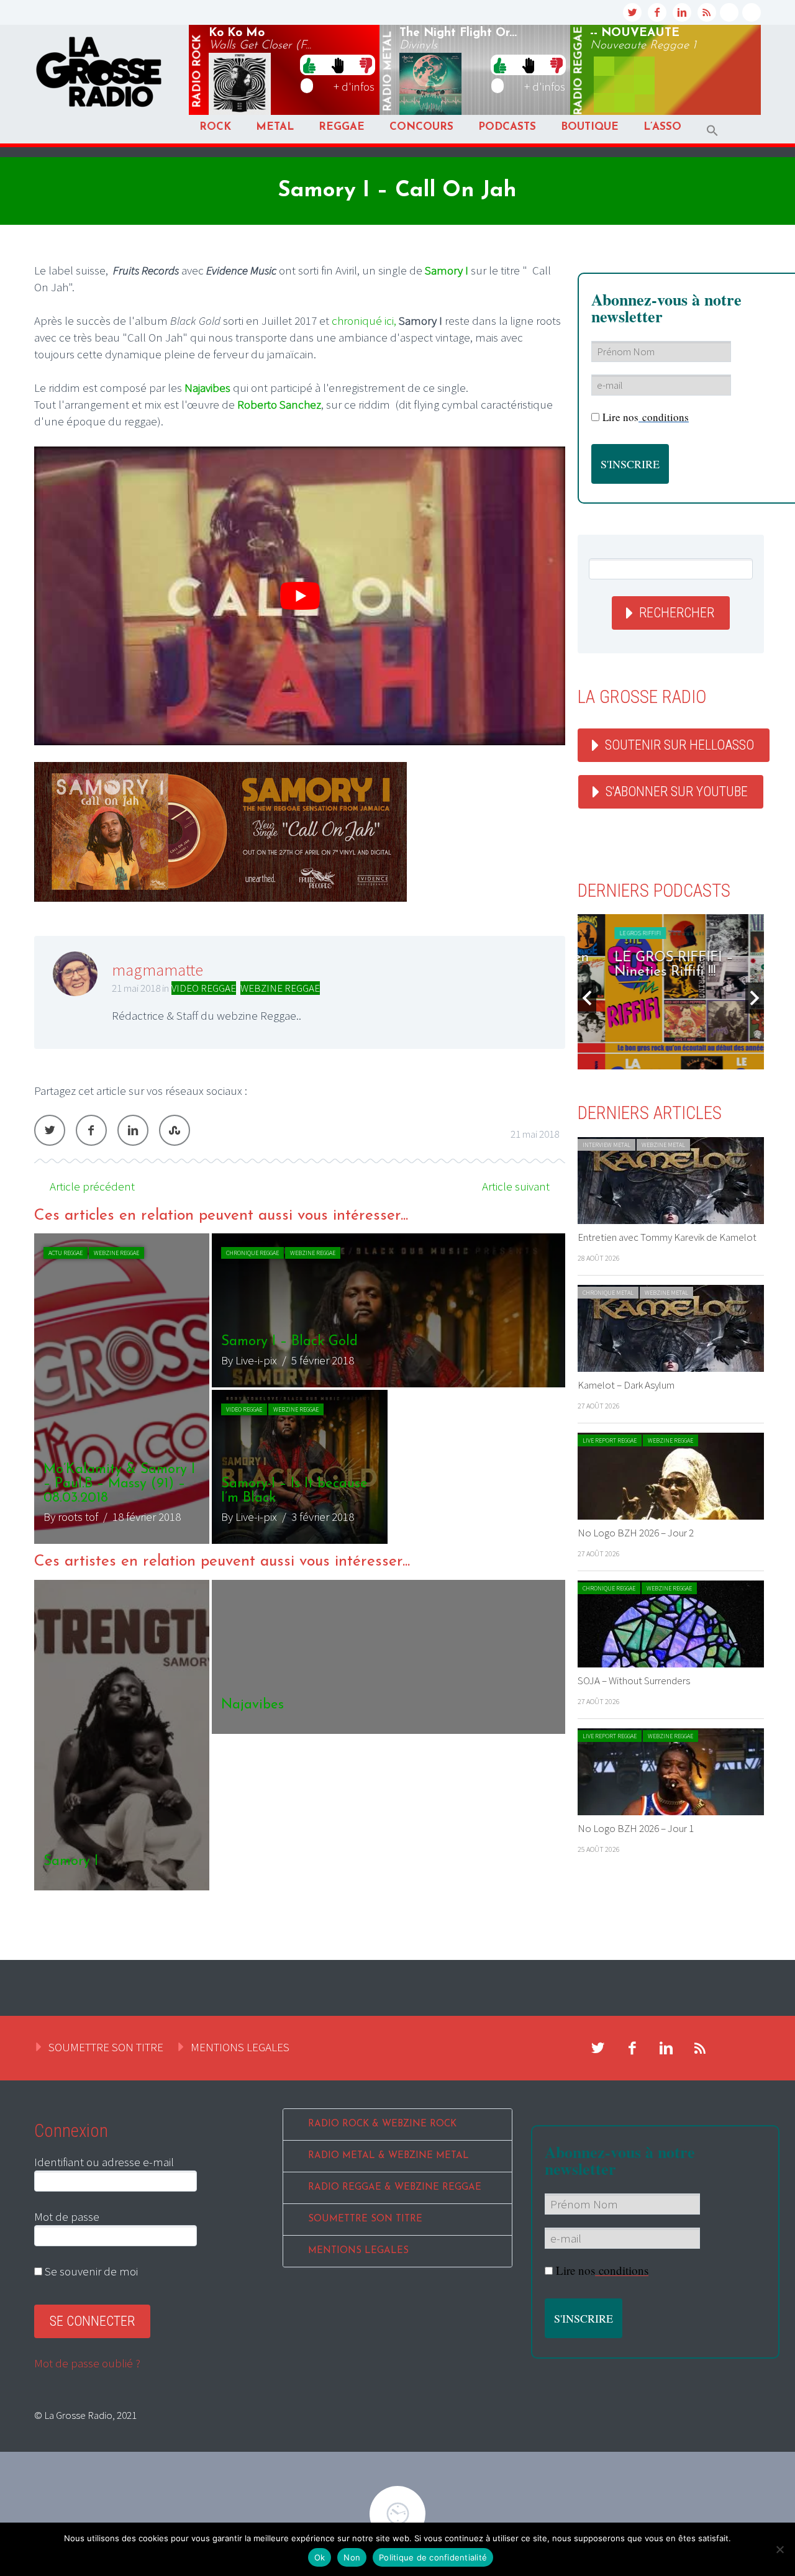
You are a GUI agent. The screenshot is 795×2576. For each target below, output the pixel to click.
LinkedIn (133, 1130)
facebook (657, 12)
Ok (320, 2557)
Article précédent (92, 1186)
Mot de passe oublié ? (87, 2363)
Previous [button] (587, 998)
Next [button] (755, 998)
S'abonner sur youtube (677, 791)
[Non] (779, 2549)
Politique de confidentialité (433, 2557)
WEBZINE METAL (663, 1145)
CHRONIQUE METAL (608, 1293)
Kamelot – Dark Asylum (626, 1385)
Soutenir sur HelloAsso (679, 745)
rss (707, 12)
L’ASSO (662, 127)
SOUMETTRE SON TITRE (106, 2047)
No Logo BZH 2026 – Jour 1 (636, 1828)
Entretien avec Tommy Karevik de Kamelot (667, 1237)
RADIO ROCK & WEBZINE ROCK (382, 2124)
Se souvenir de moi (90, 2271)
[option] (300, 1389)
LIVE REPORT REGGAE (610, 1440)
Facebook (91, 1130)
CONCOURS (421, 127)
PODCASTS (507, 127)
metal (388, 71)
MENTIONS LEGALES (240, 2047)
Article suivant (516, 1186)
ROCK (215, 127)
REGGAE (342, 127)
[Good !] (309, 65)
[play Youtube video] (300, 596)
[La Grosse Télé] (729, 12)
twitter (632, 12)
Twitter (50, 1130)
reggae (579, 71)
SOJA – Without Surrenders (634, 1680)
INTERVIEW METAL (606, 1145)
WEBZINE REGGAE (280, 988)
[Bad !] (366, 65)
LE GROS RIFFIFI (613, 933)
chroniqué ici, (364, 320)
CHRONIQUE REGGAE (252, 1253)
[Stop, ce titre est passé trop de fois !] (338, 65)
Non (352, 2557)
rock (198, 71)
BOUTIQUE (590, 127)
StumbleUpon (175, 1130)
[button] (712, 131)
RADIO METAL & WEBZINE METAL (388, 2156)
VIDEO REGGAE (204, 988)
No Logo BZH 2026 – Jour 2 (636, 1533)
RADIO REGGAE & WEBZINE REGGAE (395, 2188)
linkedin (682, 12)
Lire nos (602, 2270)
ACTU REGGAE (66, 1253)
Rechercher (677, 613)
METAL (275, 127)
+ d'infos (354, 86)
